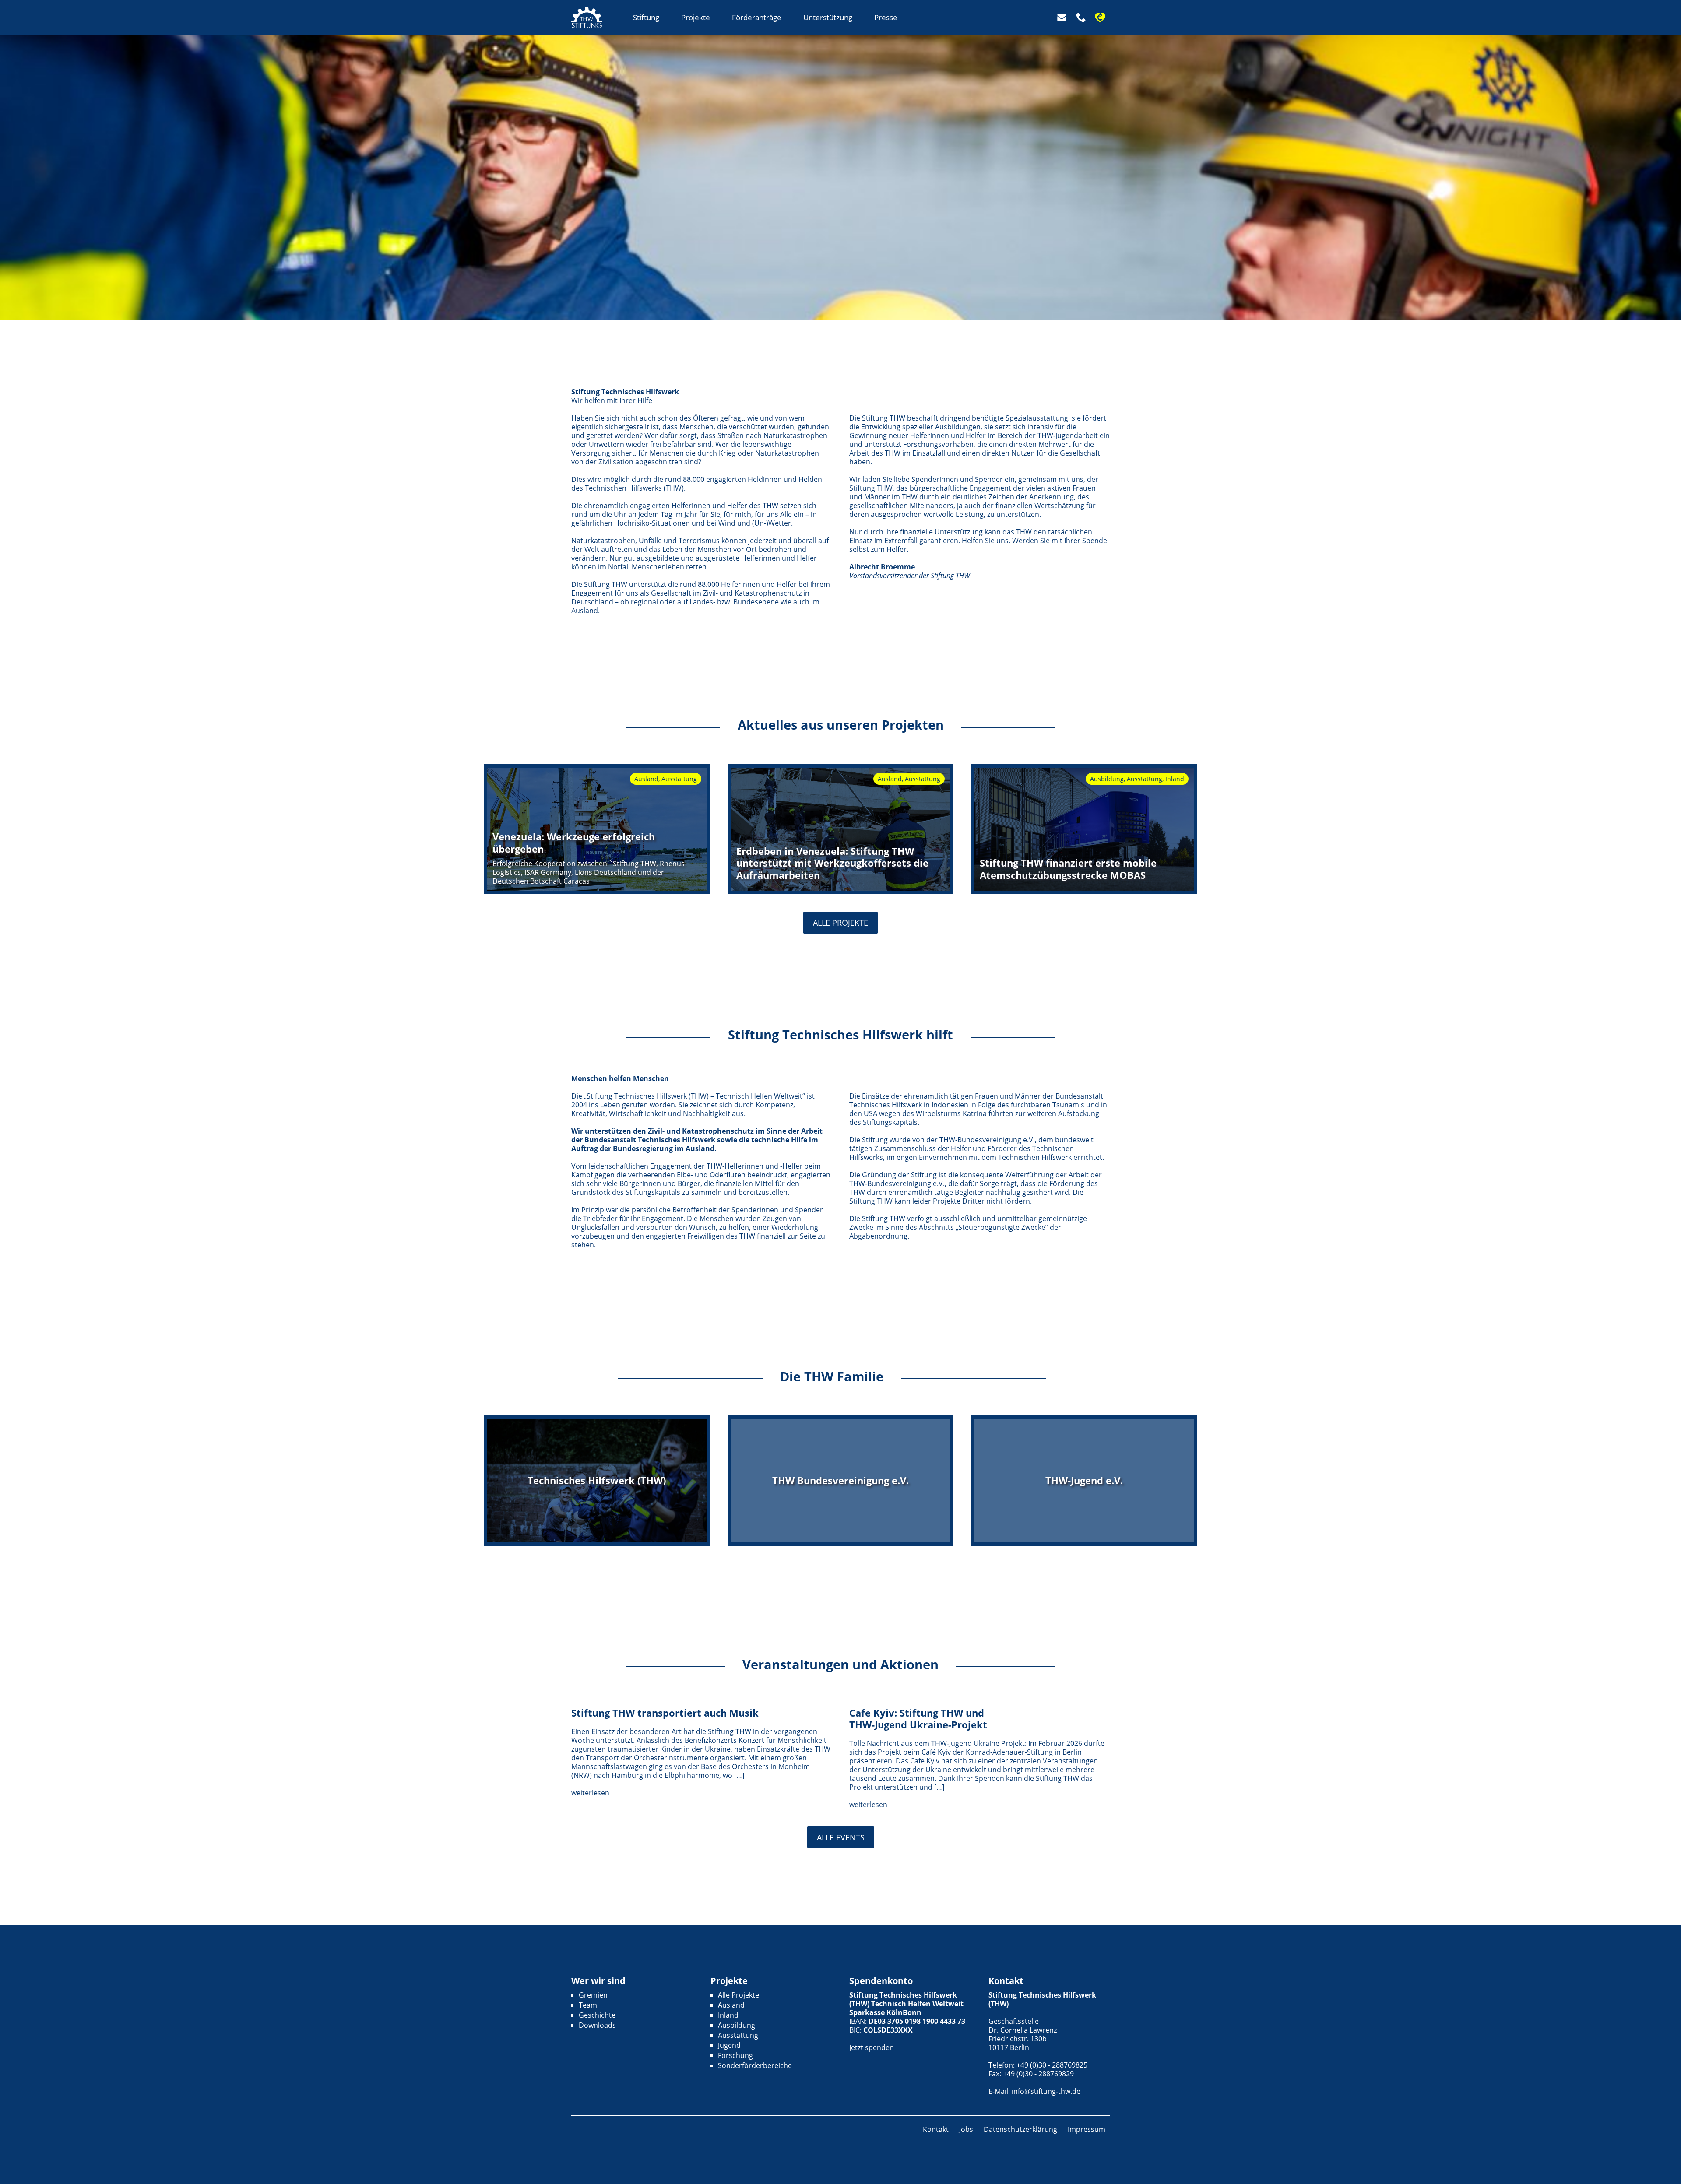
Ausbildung (737, 2025)
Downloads (597, 2025)
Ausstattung (738, 2035)
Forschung (735, 2055)
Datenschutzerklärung (1020, 2129)
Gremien (593, 1995)
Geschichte (597, 2015)
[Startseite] (587, 18)
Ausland (731, 2005)
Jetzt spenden (872, 2047)
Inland (728, 2015)
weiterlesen (590, 1793)
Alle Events (841, 1837)
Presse (886, 17)
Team (588, 2005)
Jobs (966, 2129)
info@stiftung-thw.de (1046, 2091)
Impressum (1087, 2129)
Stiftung (646, 17)
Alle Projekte (840, 923)
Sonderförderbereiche (755, 2065)
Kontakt (936, 2129)
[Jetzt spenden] (1102, 18)
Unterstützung (828, 17)
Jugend (729, 2045)
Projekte (696, 17)
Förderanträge (757, 17)
